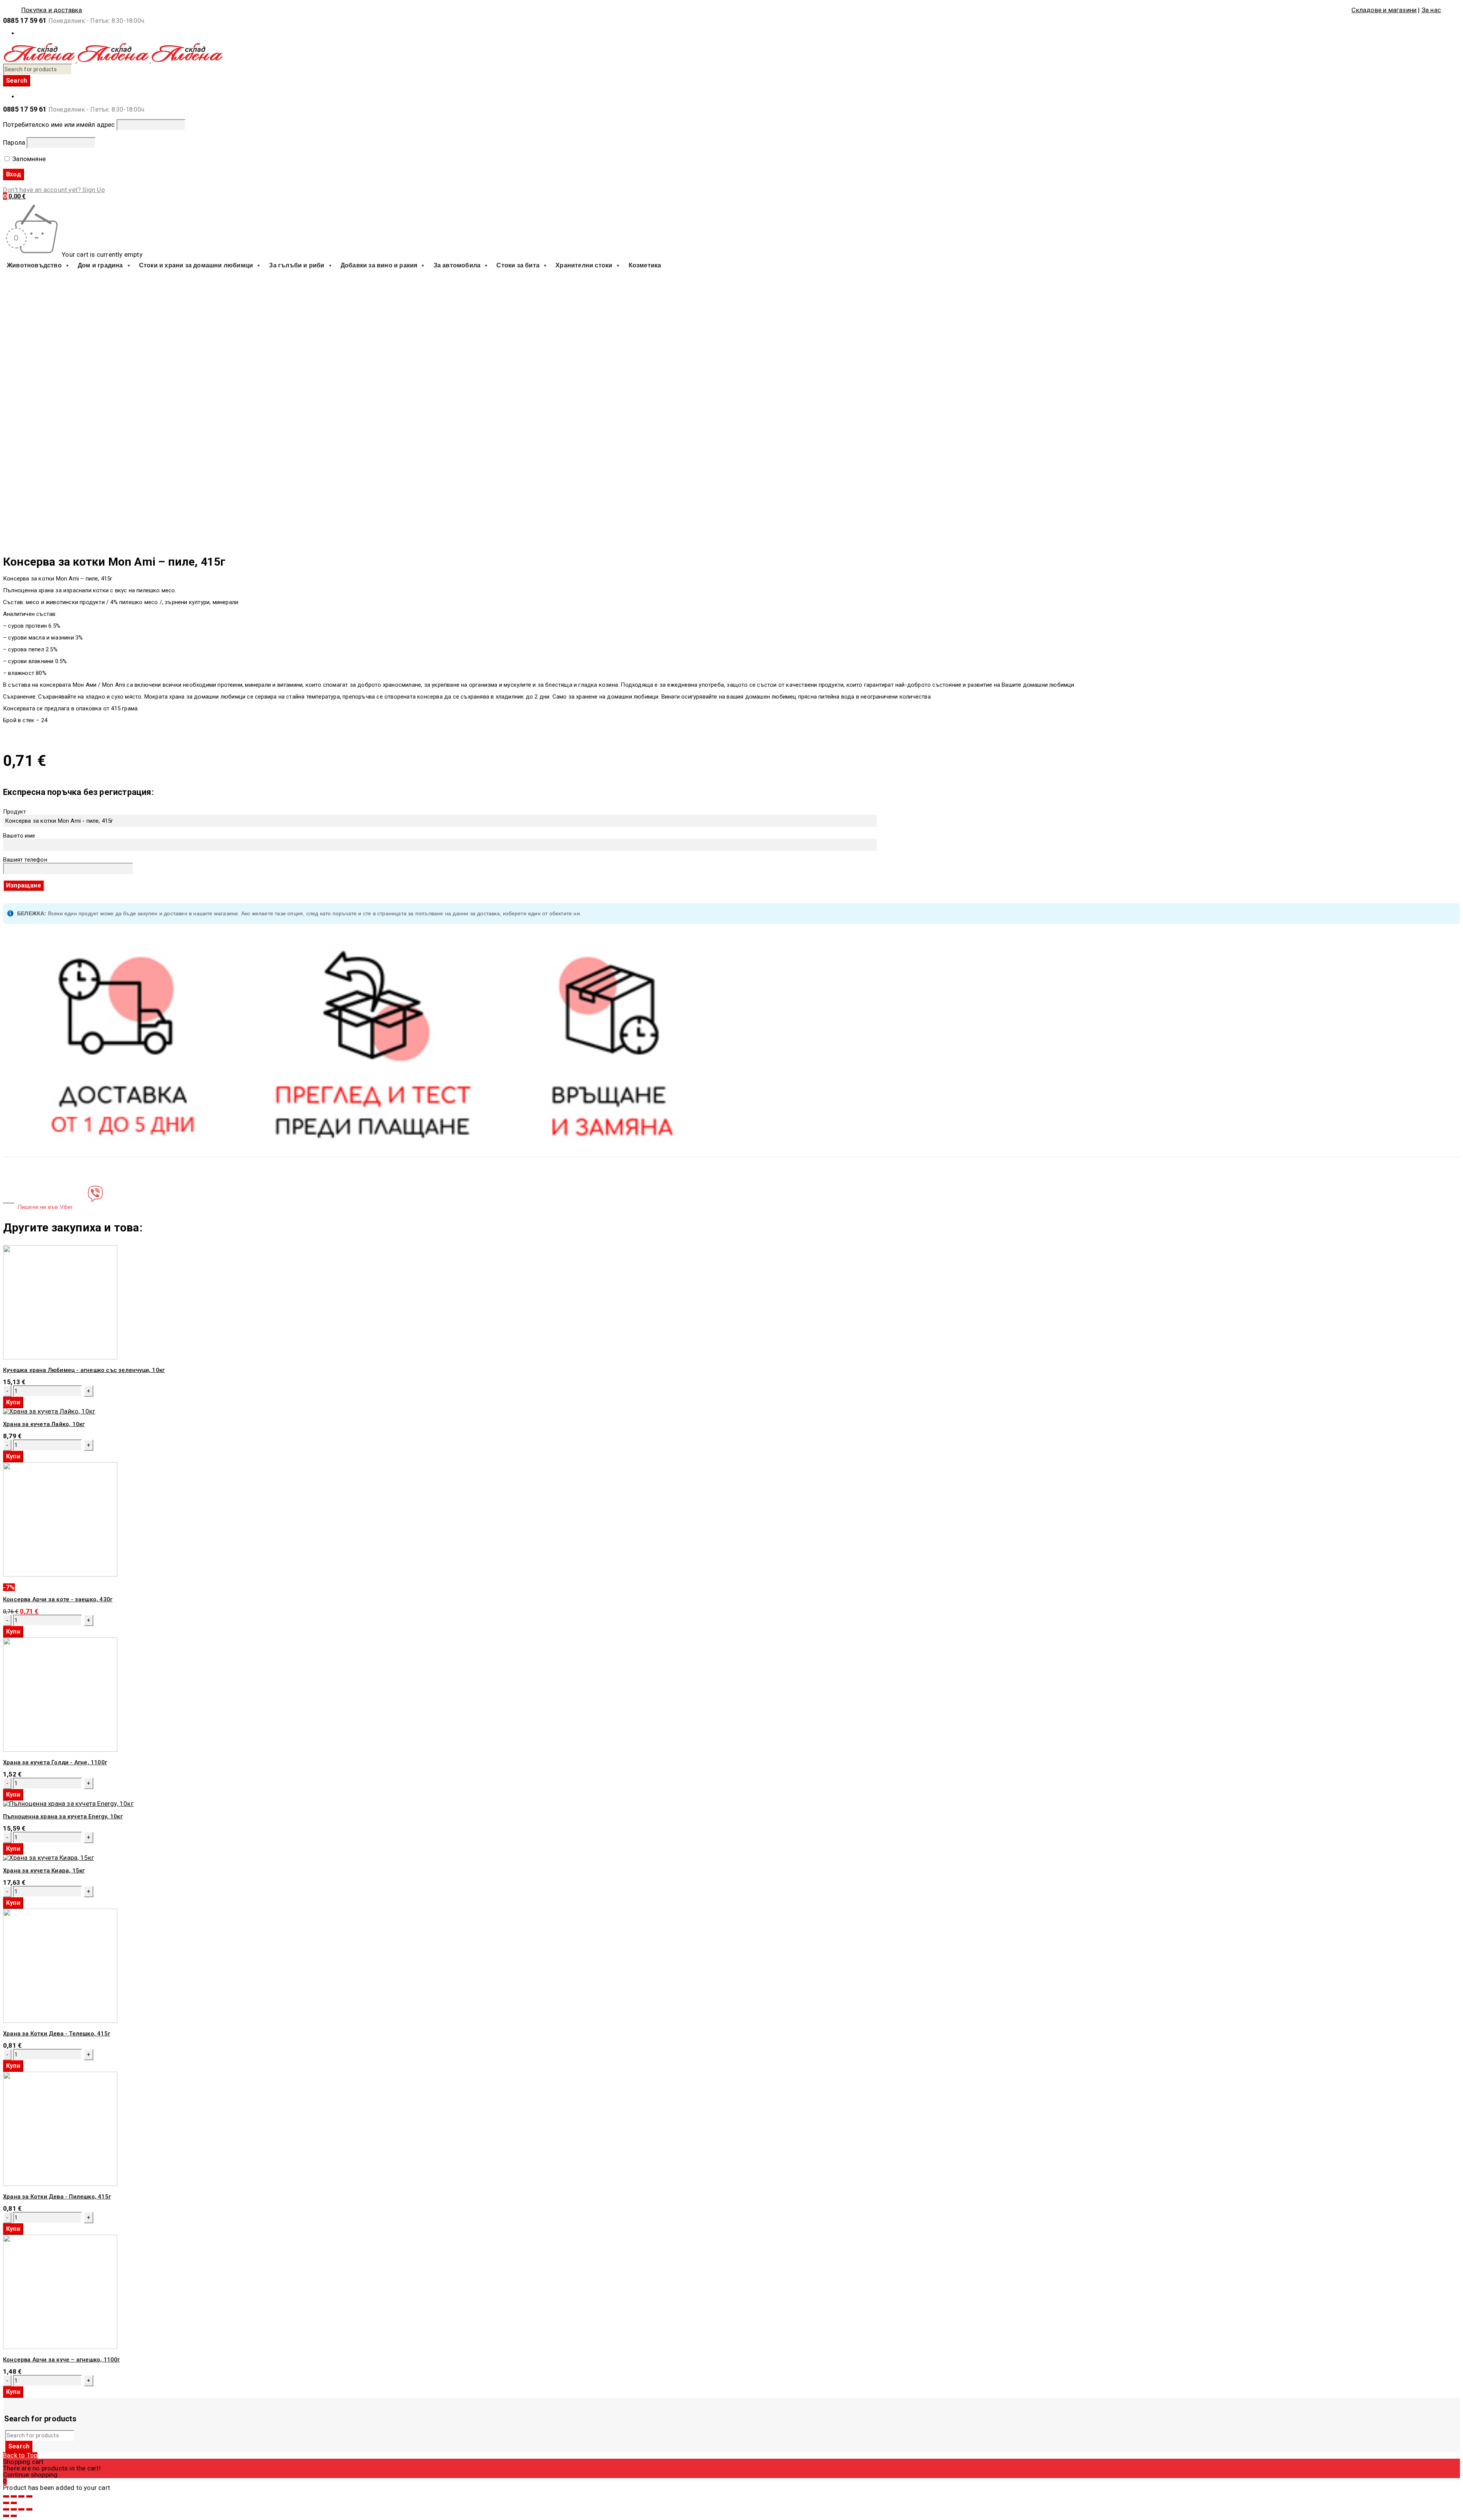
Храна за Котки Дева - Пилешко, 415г (57, 2197)
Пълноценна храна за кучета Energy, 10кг (63, 1816)
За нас (1431, 10)
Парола (14, 142)
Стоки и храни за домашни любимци (196, 265)
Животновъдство (34, 265)
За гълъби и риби (297, 265)
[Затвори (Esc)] (6, 2496)
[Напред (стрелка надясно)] (14, 2503)
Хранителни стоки (584, 265)
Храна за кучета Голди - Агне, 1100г (55, 1762)
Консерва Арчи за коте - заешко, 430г (58, 1599)
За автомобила (457, 265)
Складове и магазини (1384, 10)
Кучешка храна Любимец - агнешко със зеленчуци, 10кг (84, 1370)
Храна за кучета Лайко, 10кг (44, 1424)
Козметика (645, 265)
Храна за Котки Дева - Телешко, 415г (57, 2034)
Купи (13, 1402)
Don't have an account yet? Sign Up (54, 190)
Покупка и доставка (52, 10)
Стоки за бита (518, 265)
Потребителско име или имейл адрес (59, 125)
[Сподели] (14, 2496)
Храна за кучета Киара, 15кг (44, 1871)
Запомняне (28, 159)
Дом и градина (100, 265)
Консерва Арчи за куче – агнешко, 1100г (62, 2360)
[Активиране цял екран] (21, 2496)
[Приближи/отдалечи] (29, 2496)
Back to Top (20, 2455)
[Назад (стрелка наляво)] (6, 2503)
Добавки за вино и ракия (379, 265)
